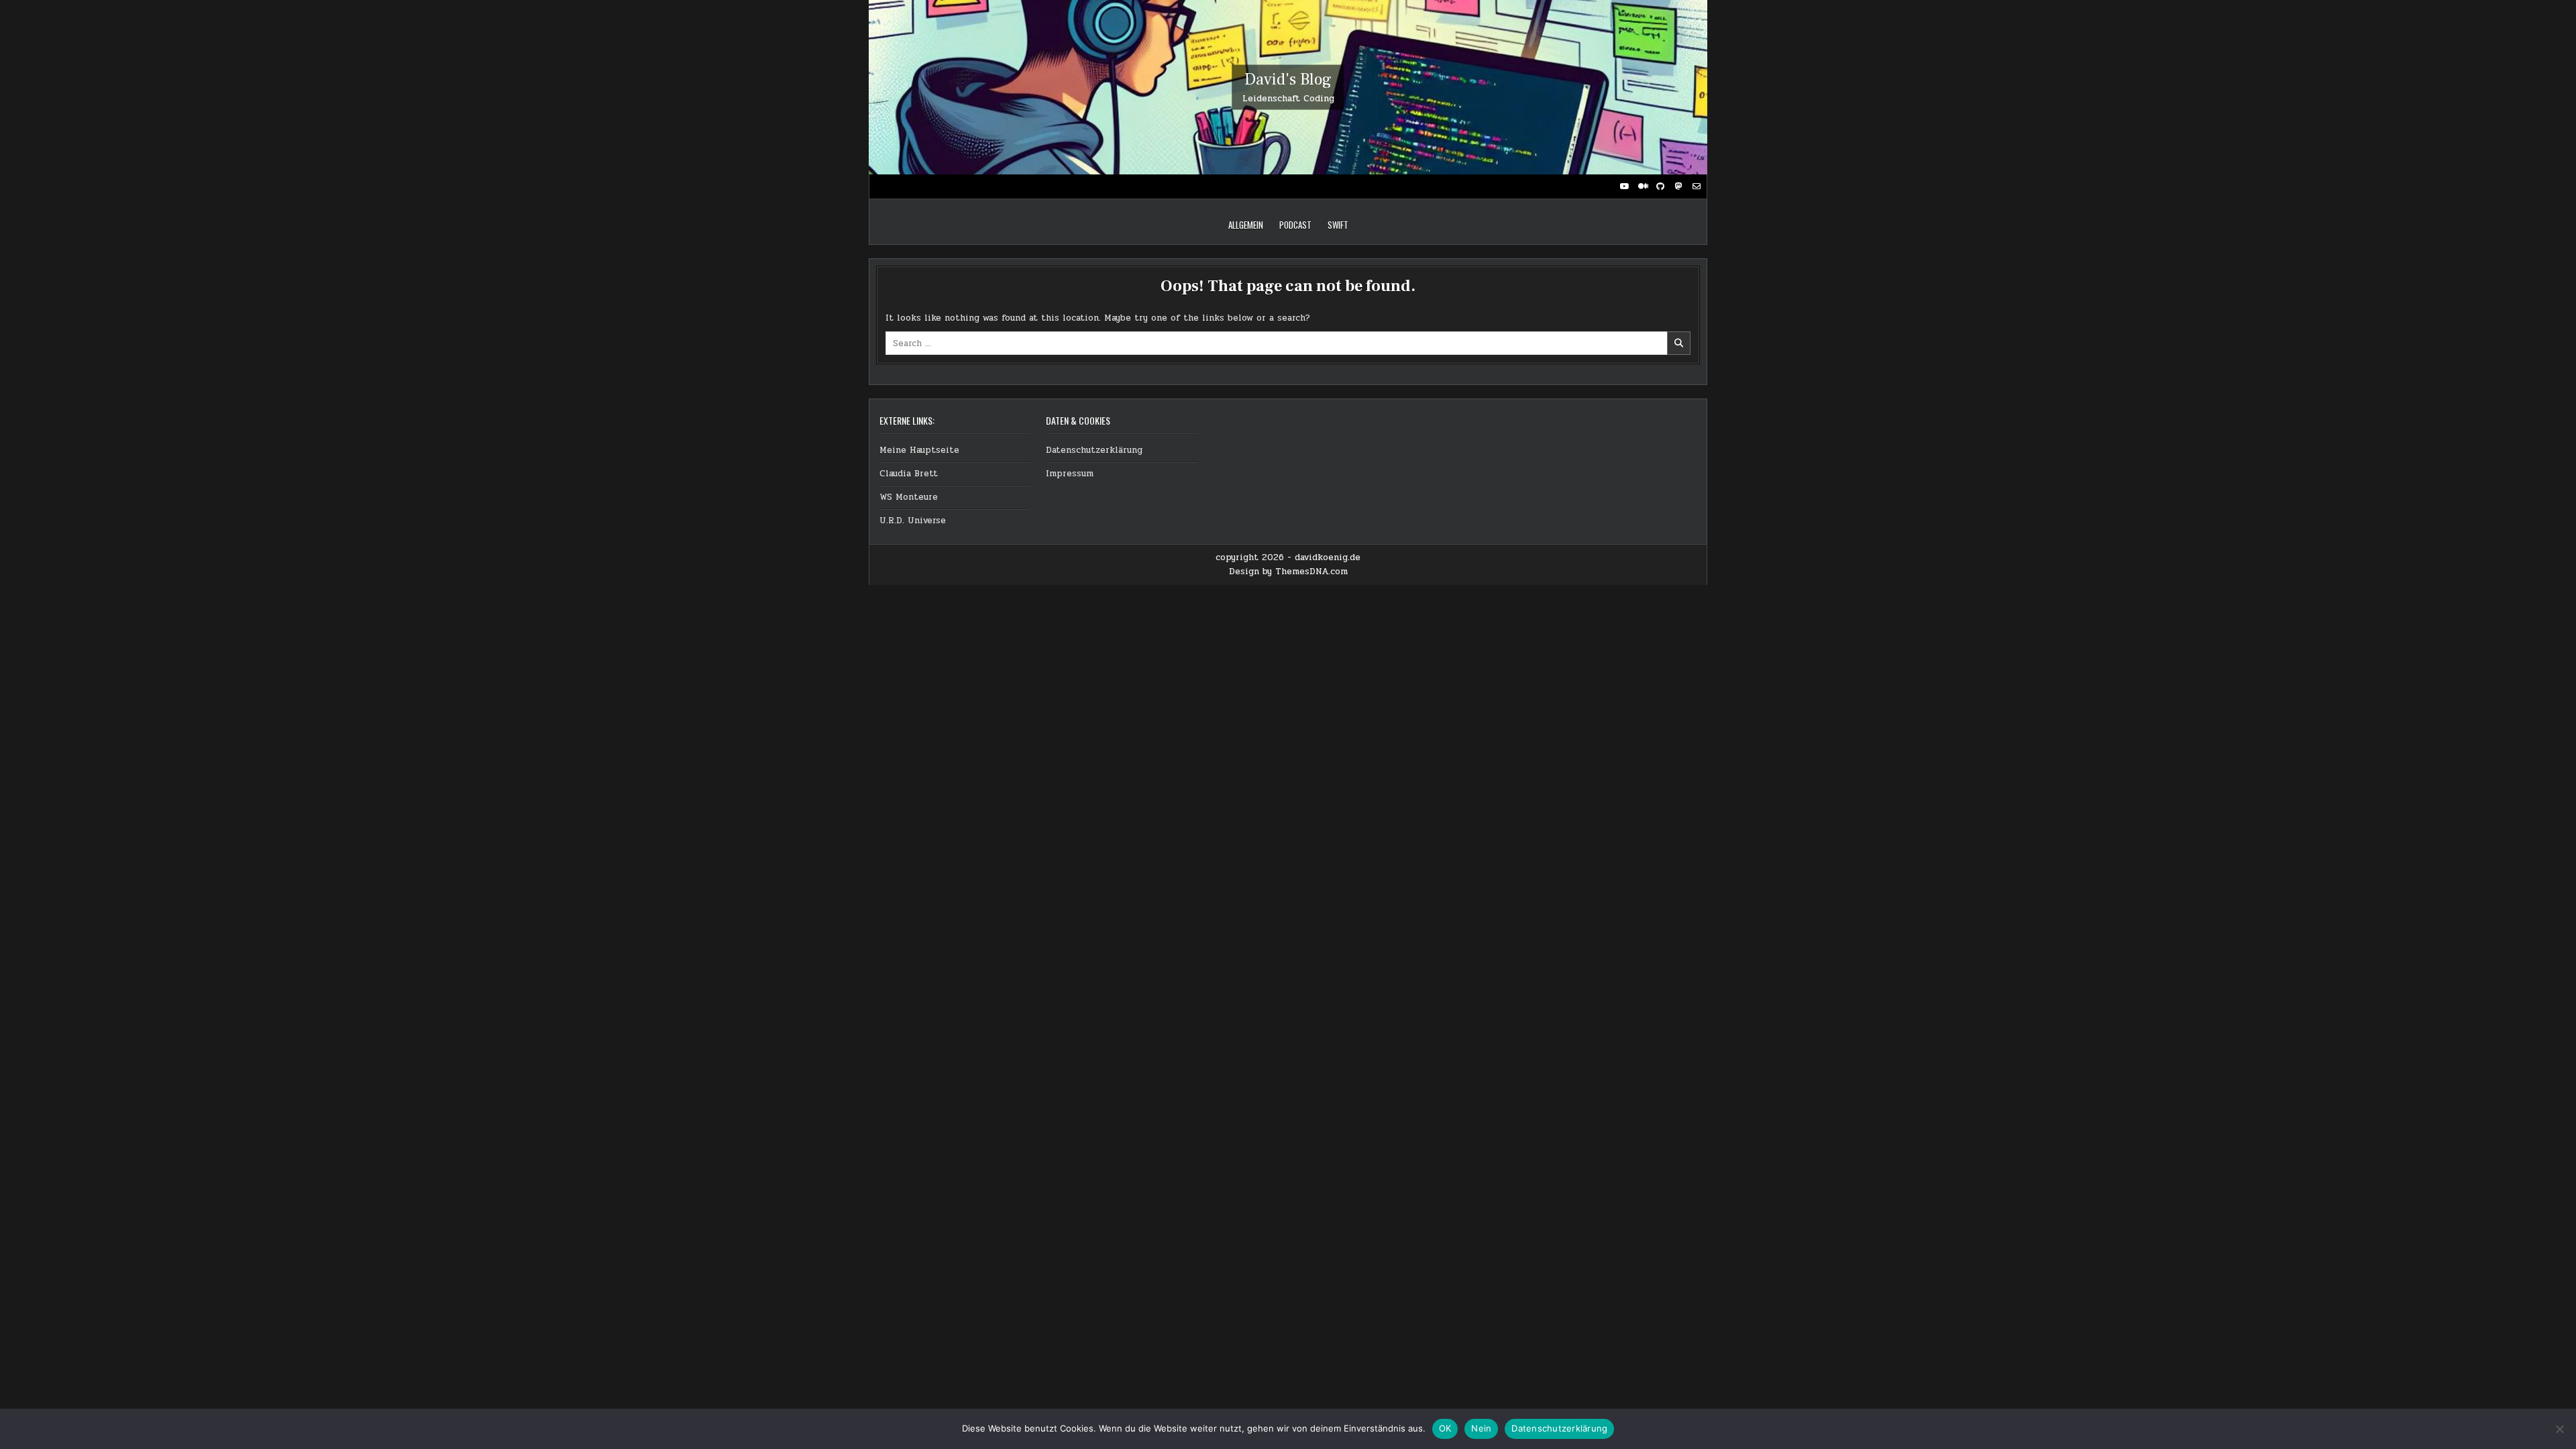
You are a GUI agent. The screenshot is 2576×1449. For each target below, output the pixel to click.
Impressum (1070, 474)
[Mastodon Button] (1678, 186)
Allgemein (1246, 225)
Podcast (1295, 225)
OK (1445, 1428)
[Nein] (2559, 1429)
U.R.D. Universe (913, 521)
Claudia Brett (909, 474)
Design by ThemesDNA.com (1288, 572)
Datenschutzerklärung (1094, 450)
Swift (1338, 225)
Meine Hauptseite (919, 450)
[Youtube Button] (1624, 186)
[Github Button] (1660, 186)
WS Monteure (909, 497)
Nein (1481, 1428)
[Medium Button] (1642, 186)
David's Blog (1288, 79)
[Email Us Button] (1697, 186)
